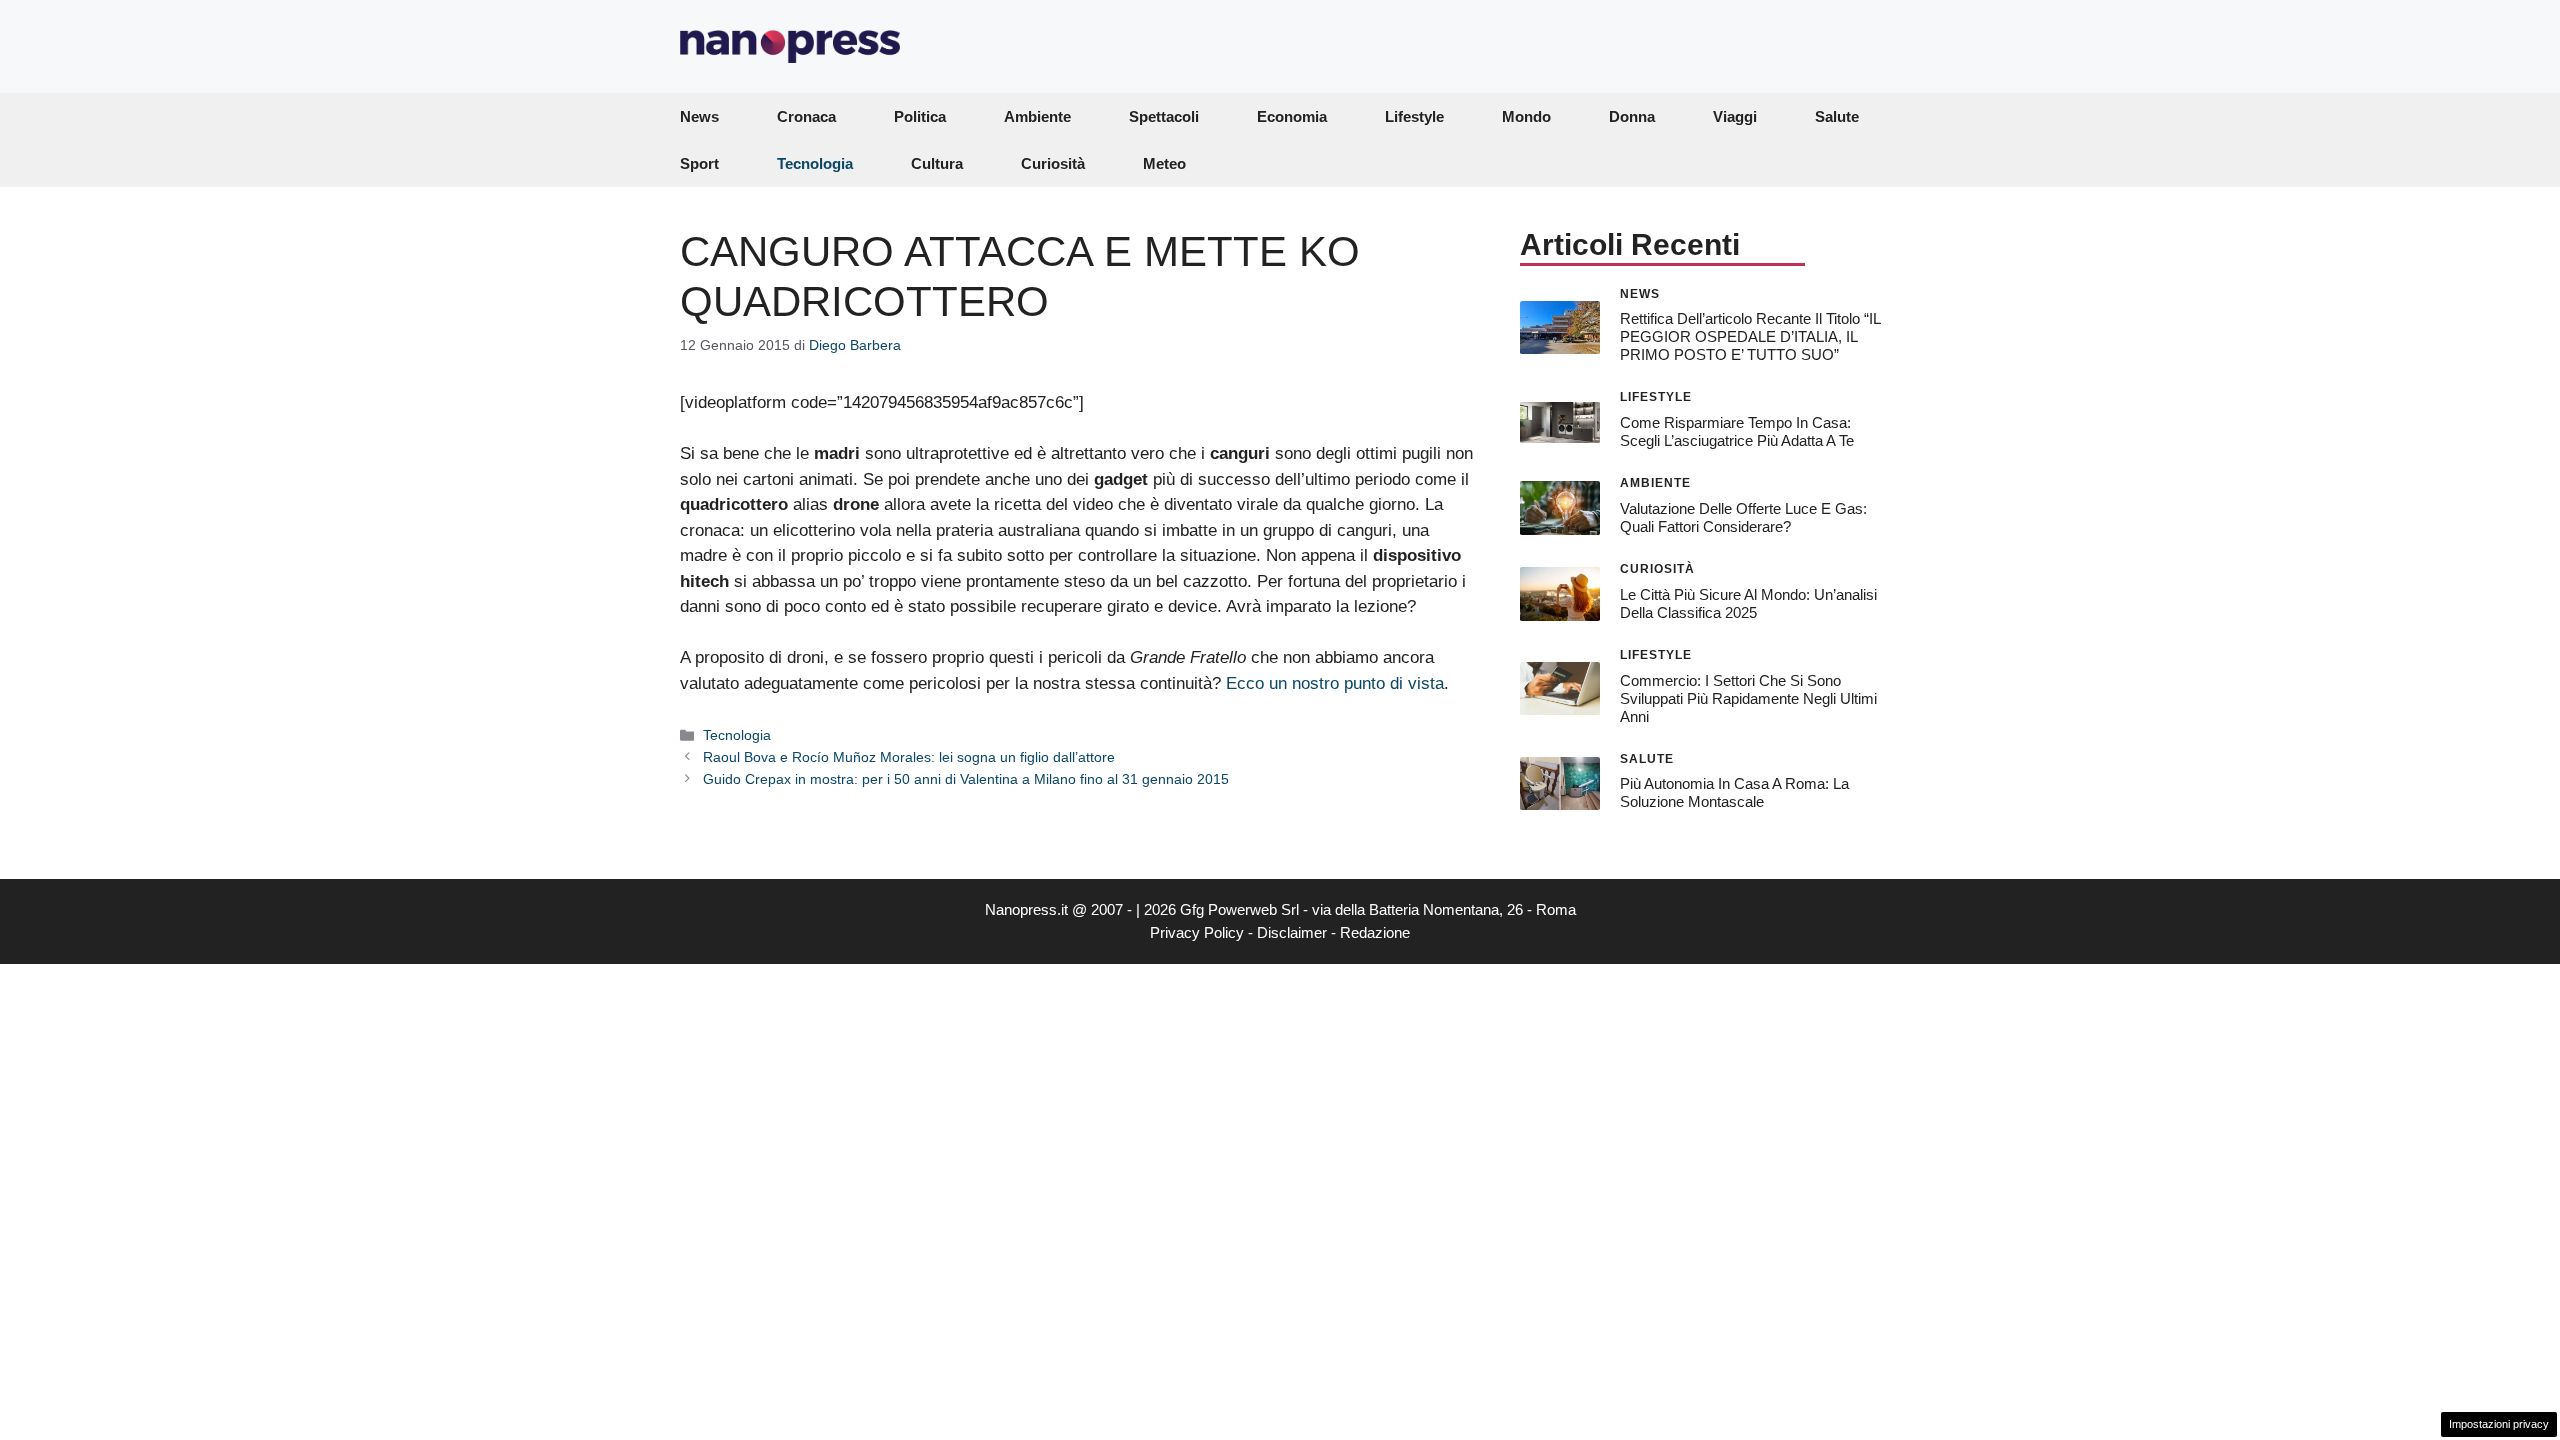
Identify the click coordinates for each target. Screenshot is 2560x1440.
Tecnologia (815, 163)
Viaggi (1735, 116)
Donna (1632, 116)
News (699, 116)
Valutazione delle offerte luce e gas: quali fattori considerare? (1743, 517)
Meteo (1164, 163)
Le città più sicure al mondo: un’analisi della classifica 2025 (1748, 603)
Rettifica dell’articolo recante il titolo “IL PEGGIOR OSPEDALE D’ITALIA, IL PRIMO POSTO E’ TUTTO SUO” (1750, 336)
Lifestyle (1414, 116)
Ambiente (1037, 116)
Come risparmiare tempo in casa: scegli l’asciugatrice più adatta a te (1737, 431)
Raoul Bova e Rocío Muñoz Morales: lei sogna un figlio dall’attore (909, 757)
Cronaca (806, 116)
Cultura (937, 163)
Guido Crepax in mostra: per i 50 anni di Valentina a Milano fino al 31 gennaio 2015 (966, 779)
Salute (1837, 116)
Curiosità (1053, 163)
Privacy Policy (1197, 932)
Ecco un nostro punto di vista (1335, 683)
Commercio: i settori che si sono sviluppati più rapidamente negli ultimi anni (1748, 698)
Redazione (1375, 932)
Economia (1292, 116)
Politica (920, 116)
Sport (699, 163)
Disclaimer (1292, 932)
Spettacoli (1164, 116)
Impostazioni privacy (2499, 1424)
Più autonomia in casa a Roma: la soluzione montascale (1734, 792)
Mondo (1526, 116)
